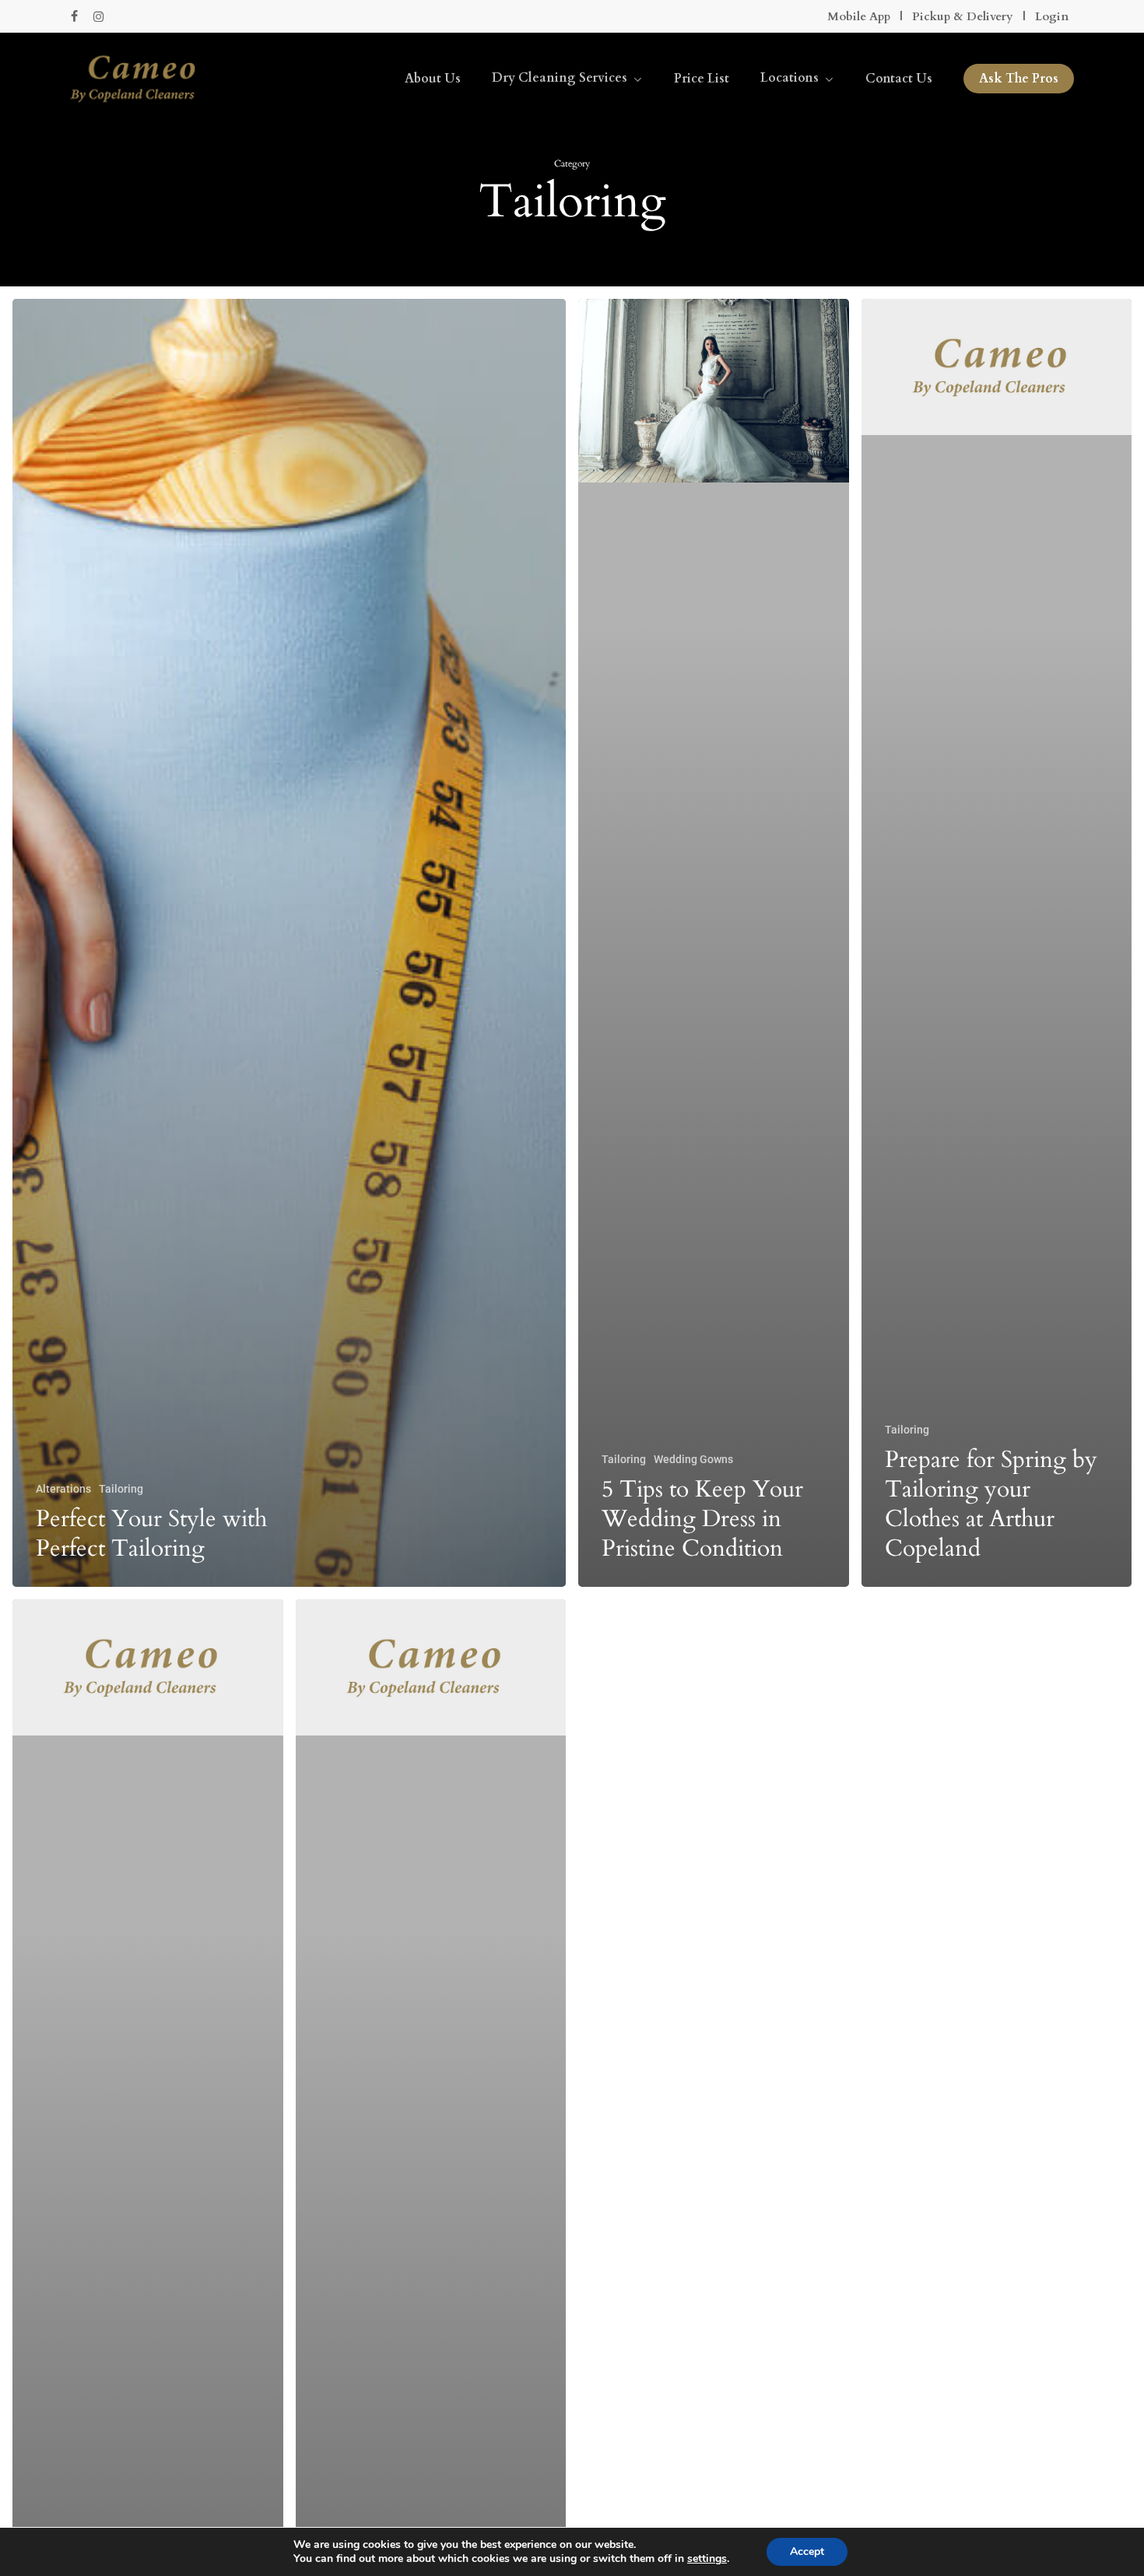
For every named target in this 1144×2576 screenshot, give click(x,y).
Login (1052, 16)
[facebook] (74, 16)
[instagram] (98, 16)
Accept (807, 2551)
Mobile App (859, 16)
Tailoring (121, 1489)
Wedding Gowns (693, 1459)
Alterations (63, 1489)
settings (707, 2559)
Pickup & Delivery (963, 16)
